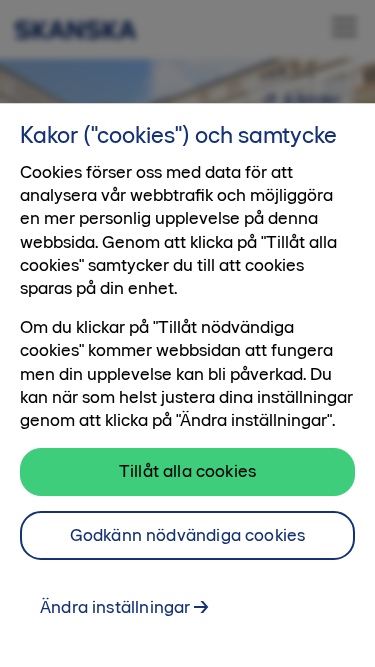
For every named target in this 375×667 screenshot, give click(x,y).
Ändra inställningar (115, 607)
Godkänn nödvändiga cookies (188, 535)
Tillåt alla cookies (187, 471)
